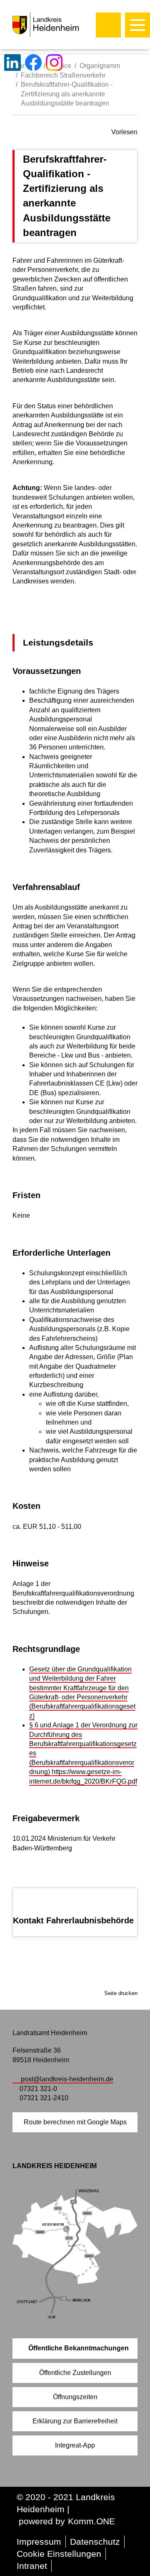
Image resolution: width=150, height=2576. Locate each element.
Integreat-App (75, 2445)
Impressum (39, 2542)
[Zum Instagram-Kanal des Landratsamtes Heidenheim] (54, 63)
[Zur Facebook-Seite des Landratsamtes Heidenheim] (33, 63)
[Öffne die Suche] (108, 25)
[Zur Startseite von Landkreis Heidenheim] (63, 25)
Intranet (32, 2566)
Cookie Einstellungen (59, 2554)
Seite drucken (121, 1993)
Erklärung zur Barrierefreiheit (75, 2421)
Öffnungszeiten (75, 2397)
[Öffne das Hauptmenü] (137, 25)
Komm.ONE (91, 2521)
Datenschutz (95, 2542)
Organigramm (100, 66)
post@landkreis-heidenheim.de (67, 2079)
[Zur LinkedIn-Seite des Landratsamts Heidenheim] (12, 63)
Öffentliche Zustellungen (75, 2373)
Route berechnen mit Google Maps (75, 2122)
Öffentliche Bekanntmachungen (79, 2348)
